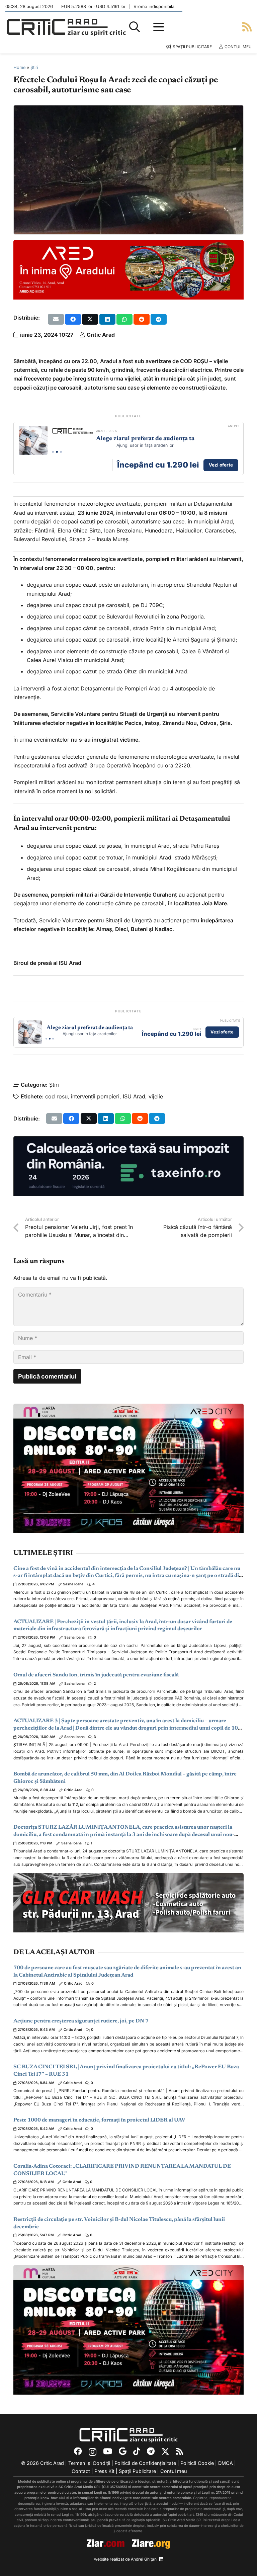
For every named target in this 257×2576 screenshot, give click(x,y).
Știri (34, 67)
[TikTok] (137, 2452)
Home (19, 67)
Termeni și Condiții (89, 2463)
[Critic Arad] (66, 27)
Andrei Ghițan (144, 2559)
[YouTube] (108, 2452)
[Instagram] (93, 2452)
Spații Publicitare (137, 2471)
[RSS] (180, 2452)
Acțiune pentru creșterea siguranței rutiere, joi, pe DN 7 (81, 2021)
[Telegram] (151, 2452)
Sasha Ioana (73, 1584)
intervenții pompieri (95, 1096)
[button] (135, 27)
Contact (81, 2471)
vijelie (156, 1096)
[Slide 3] (61, 452)
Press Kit (104, 2471)
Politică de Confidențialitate (145, 2463)
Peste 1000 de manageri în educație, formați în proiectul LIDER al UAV (99, 2120)
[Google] (123, 2452)
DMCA (226, 2463)
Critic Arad (101, 335)
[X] (165, 2452)
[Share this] (73, 319)
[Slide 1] (53, 452)
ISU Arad (134, 1096)
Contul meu (174, 2471)
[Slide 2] (57, 452)
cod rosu (56, 1096)
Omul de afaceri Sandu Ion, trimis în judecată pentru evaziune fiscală (96, 1675)
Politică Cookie (197, 2463)
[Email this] (56, 319)
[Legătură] (247, 27)
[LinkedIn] (161, 2559)
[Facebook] (78, 2452)
